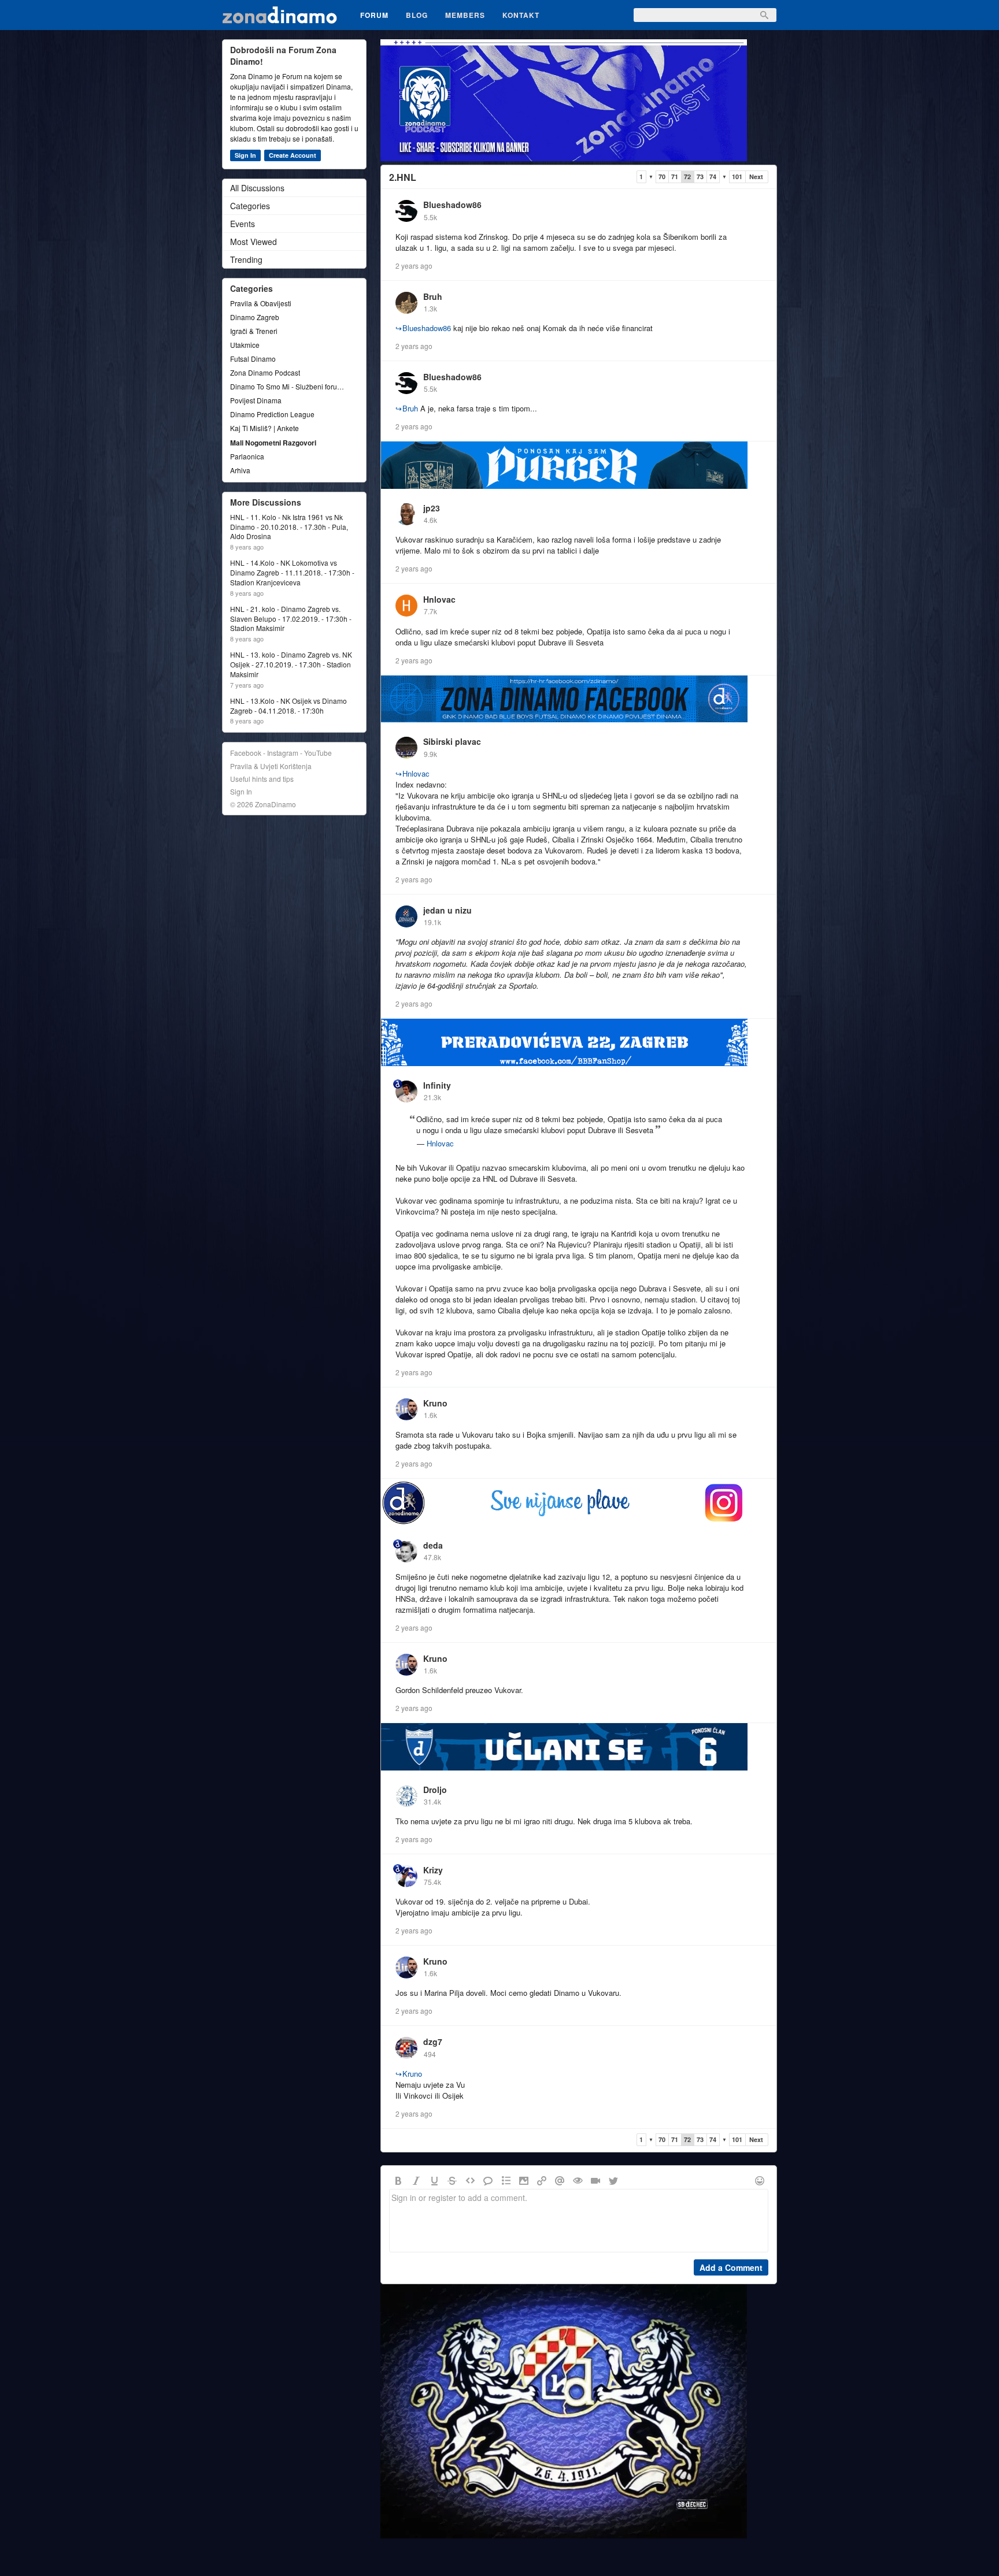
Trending (246, 259)
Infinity (437, 1085)
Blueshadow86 (452, 205)
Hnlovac (439, 599)
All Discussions (257, 188)
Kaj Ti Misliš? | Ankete (264, 428)
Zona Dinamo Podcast (265, 372)
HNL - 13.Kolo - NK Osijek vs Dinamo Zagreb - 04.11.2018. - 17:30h (288, 706)
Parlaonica (247, 456)
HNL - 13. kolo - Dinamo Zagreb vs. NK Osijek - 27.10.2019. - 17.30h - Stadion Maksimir (291, 665)
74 (713, 177)
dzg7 (433, 2042)
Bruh (433, 296)
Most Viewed (254, 242)
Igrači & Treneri (254, 331)
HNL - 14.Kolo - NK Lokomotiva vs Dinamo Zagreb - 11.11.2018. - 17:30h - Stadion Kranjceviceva (292, 573)
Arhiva (240, 470)
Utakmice (245, 345)
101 (737, 177)
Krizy (433, 1870)
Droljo (435, 1790)
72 (687, 177)
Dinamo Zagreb (255, 317)
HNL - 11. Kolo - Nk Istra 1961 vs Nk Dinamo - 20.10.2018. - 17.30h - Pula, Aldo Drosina (289, 527)
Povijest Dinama (256, 400)
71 (675, 177)
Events (243, 224)
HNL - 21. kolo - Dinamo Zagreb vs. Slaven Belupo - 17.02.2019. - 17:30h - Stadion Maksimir (291, 619)
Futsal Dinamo (253, 359)
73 (700, 177)
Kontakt (521, 15)
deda (433, 1545)
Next (756, 177)
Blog (417, 15)
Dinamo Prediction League (272, 414)
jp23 (432, 508)
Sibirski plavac (452, 741)
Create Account (293, 155)
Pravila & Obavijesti (261, 303)
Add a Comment (731, 2267)
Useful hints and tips (262, 779)
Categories (250, 206)
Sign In (245, 155)
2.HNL (403, 177)
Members (465, 15)
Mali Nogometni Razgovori (273, 443)
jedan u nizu (447, 910)
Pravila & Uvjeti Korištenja (271, 766)
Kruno (435, 1403)
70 (662, 177)
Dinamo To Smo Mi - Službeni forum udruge (288, 386)
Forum (374, 15)
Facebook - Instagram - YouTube (281, 753)
